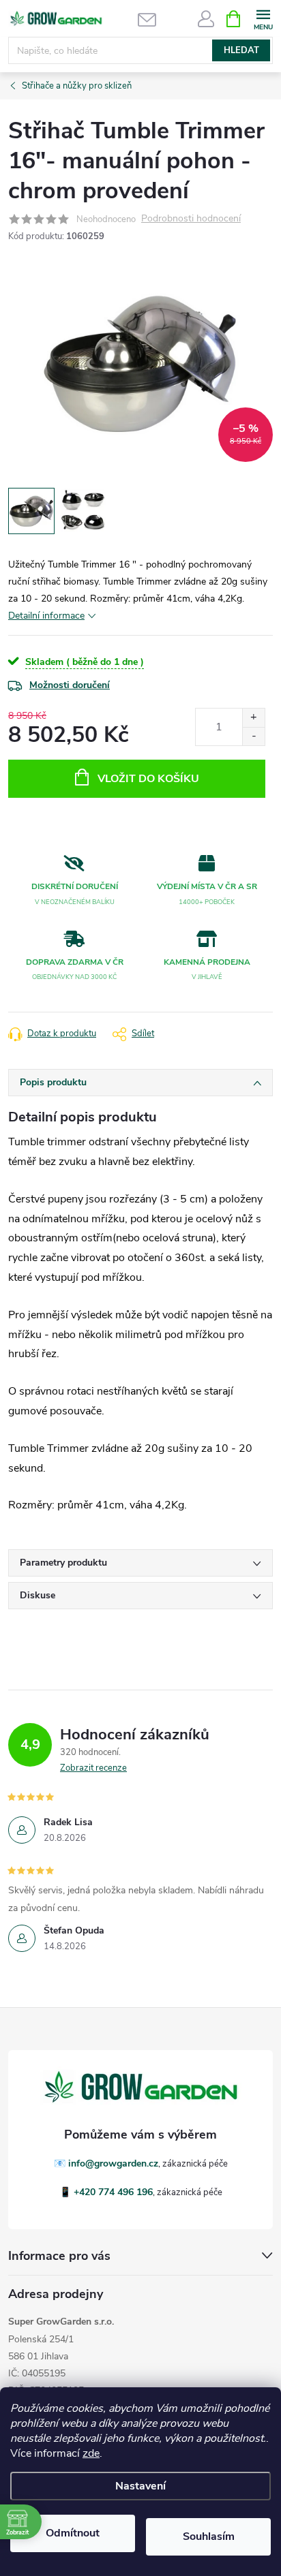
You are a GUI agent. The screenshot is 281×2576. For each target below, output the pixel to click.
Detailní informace (46, 616)
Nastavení (140, 2486)
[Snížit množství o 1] (253, 736)
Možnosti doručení (70, 685)
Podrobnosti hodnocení (191, 219)
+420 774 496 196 (113, 2192)
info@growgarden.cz (113, 2163)
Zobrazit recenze (93, 1768)
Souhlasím (209, 2536)
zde (91, 2453)
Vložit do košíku (148, 779)
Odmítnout (73, 2533)
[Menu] (263, 18)
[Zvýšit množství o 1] (253, 718)
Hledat (241, 50)
